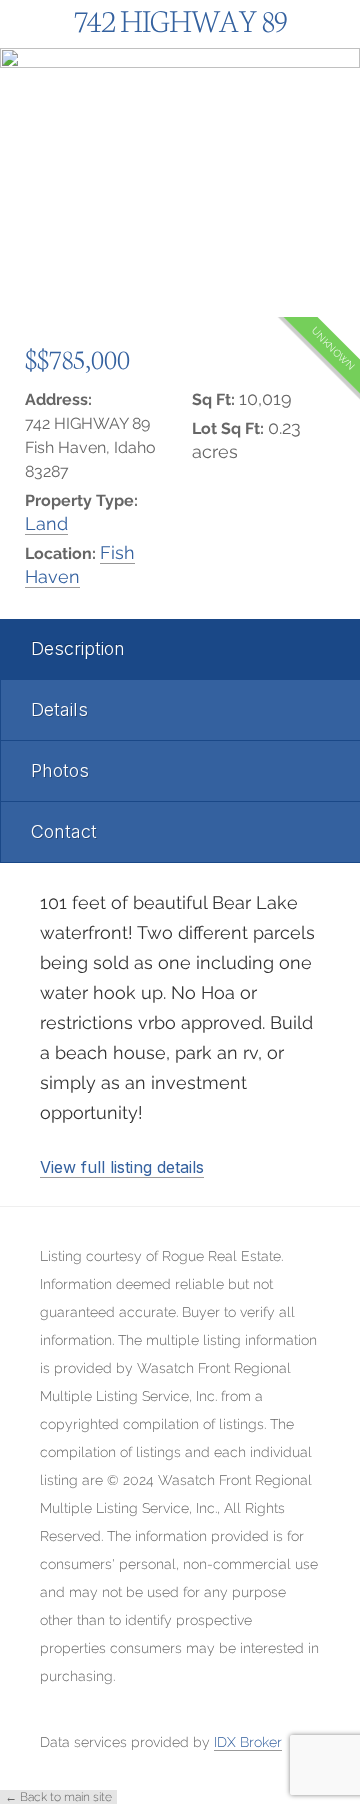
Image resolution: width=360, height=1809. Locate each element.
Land (46, 523)
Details (59, 709)
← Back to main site (58, 1797)
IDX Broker (248, 1742)
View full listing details (122, 1167)
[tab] (180, 649)
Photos (60, 770)
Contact (64, 831)
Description (78, 648)
